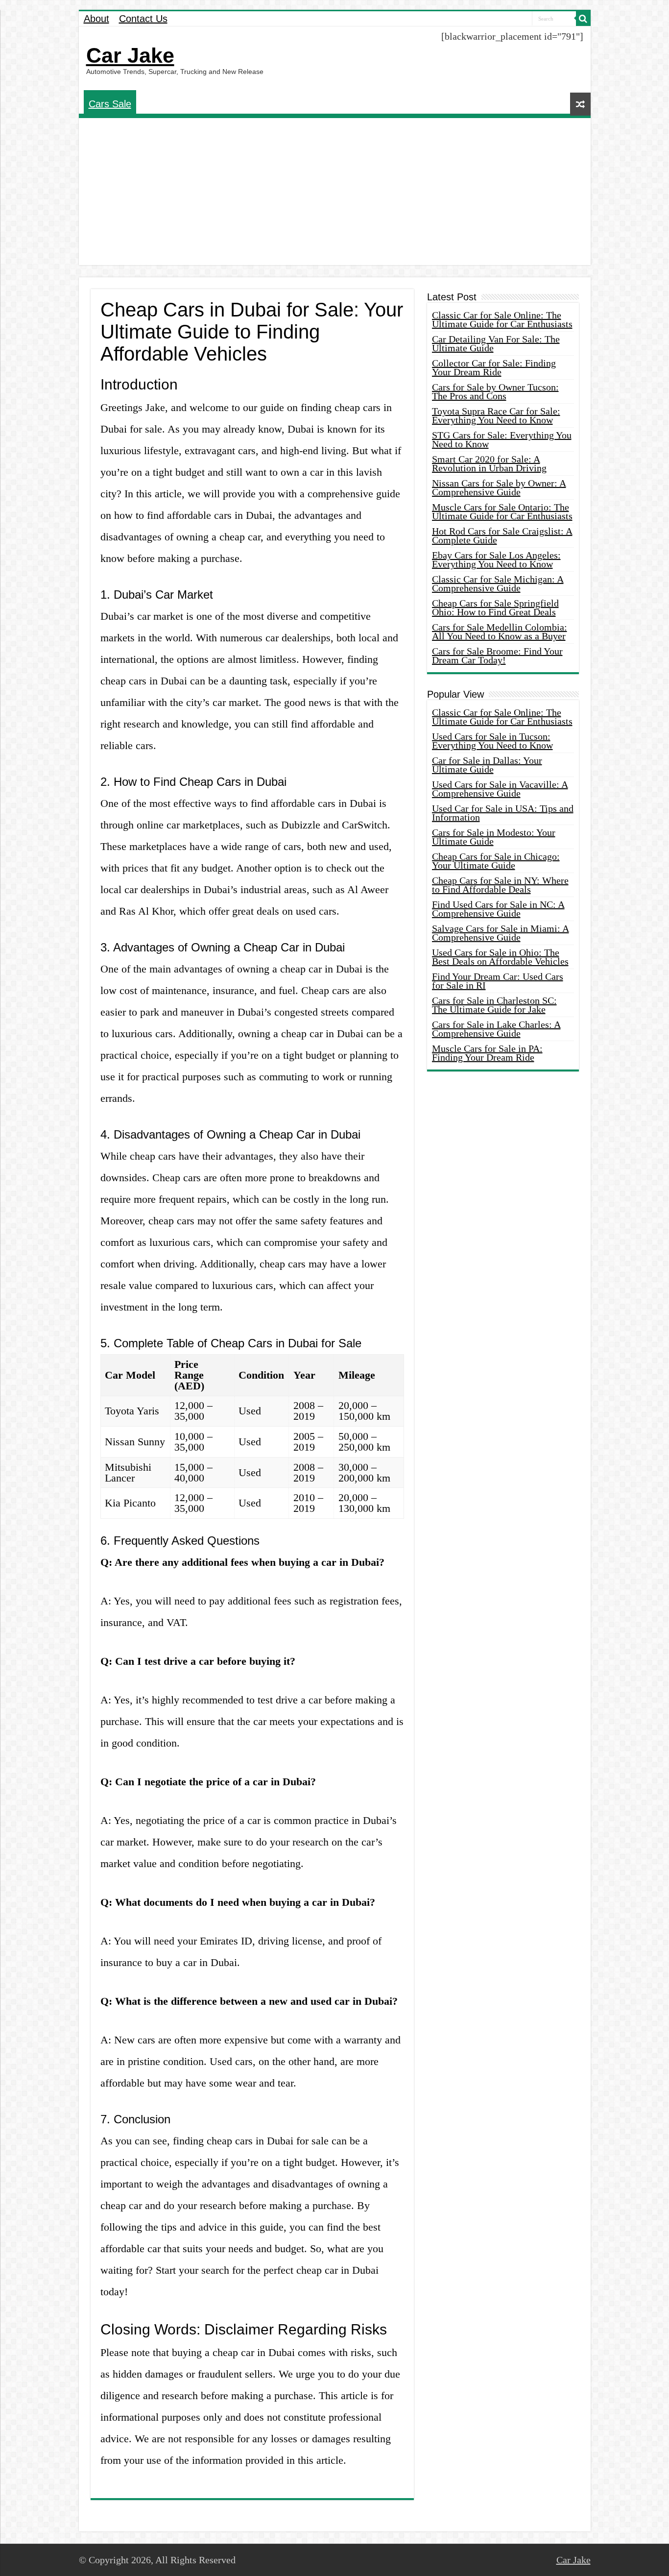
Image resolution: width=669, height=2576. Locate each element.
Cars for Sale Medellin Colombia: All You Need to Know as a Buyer (500, 632)
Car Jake (130, 55)
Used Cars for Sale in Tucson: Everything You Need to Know (492, 741)
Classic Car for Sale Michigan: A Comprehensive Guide (498, 583)
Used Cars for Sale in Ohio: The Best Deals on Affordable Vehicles (500, 957)
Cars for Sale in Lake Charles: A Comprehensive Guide (496, 1029)
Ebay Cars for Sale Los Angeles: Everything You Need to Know (496, 559)
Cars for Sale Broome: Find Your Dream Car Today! (497, 656)
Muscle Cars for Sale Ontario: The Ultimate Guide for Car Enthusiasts (502, 511)
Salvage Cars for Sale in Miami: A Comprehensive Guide (501, 933)
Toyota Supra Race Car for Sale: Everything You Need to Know (496, 415)
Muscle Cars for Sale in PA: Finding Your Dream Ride (487, 1053)
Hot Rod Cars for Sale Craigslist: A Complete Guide (502, 535)
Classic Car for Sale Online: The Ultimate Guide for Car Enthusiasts (502, 319)
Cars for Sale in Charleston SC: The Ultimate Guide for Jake (494, 1005)
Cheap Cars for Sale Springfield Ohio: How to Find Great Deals (495, 608)
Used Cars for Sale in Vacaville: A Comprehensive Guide (500, 789)
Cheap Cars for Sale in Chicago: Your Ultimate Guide (496, 861)
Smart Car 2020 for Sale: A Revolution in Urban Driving (489, 463)
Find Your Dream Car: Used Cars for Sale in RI (498, 981)
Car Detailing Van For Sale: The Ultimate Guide (496, 343)
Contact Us (143, 19)
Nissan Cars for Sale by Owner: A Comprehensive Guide (499, 487)
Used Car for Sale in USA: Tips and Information (503, 813)
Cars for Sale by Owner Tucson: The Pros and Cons (495, 391)
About (96, 19)
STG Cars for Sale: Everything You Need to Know (502, 439)
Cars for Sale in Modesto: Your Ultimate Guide (494, 837)
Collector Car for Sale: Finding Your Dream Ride (494, 367)
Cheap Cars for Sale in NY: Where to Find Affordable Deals (500, 885)
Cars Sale (110, 104)
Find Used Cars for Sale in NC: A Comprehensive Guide (498, 909)
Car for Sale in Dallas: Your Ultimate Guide (487, 765)
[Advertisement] (335, 192)
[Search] (583, 19)
